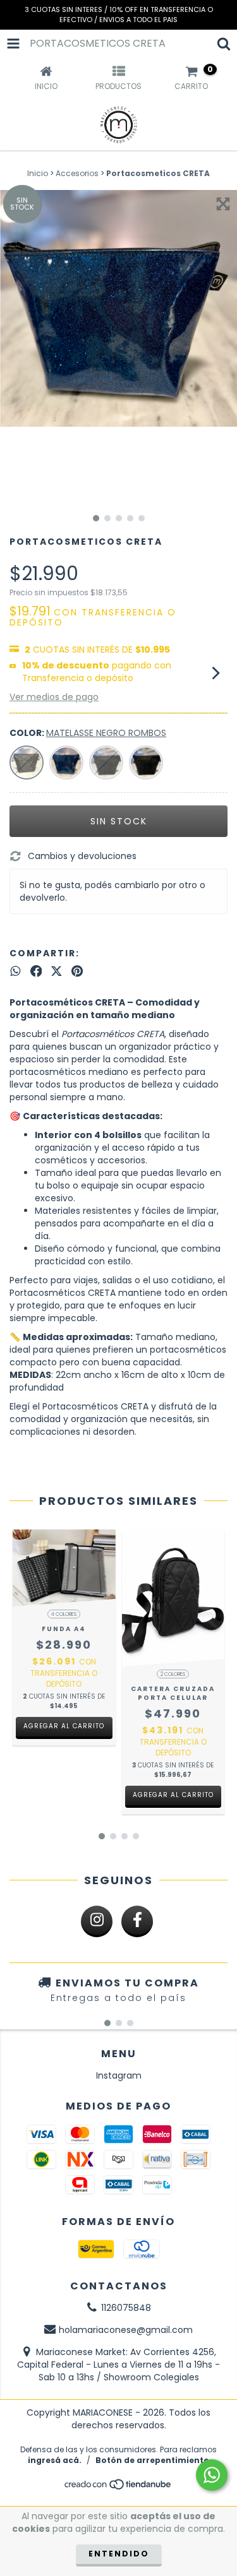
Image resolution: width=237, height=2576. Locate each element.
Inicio (38, 173)
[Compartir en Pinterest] (77, 971)
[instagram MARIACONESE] (97, 1921)
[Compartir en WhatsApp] (15, 971)
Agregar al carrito (64, 1726)
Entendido (119, 2554)
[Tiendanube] (118, 2488)
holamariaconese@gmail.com (126, 2330)
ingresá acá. (55, 2460)
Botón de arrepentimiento (152, 2460)
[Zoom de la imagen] (223, 204)
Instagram (119, 2075)
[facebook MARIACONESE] (137, 1921)
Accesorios (77, 173)
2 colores (173, 1674)
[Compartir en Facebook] (36, 971)
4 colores (64, 1614)
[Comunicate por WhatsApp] (212, 2475)
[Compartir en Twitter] (57, 971)
